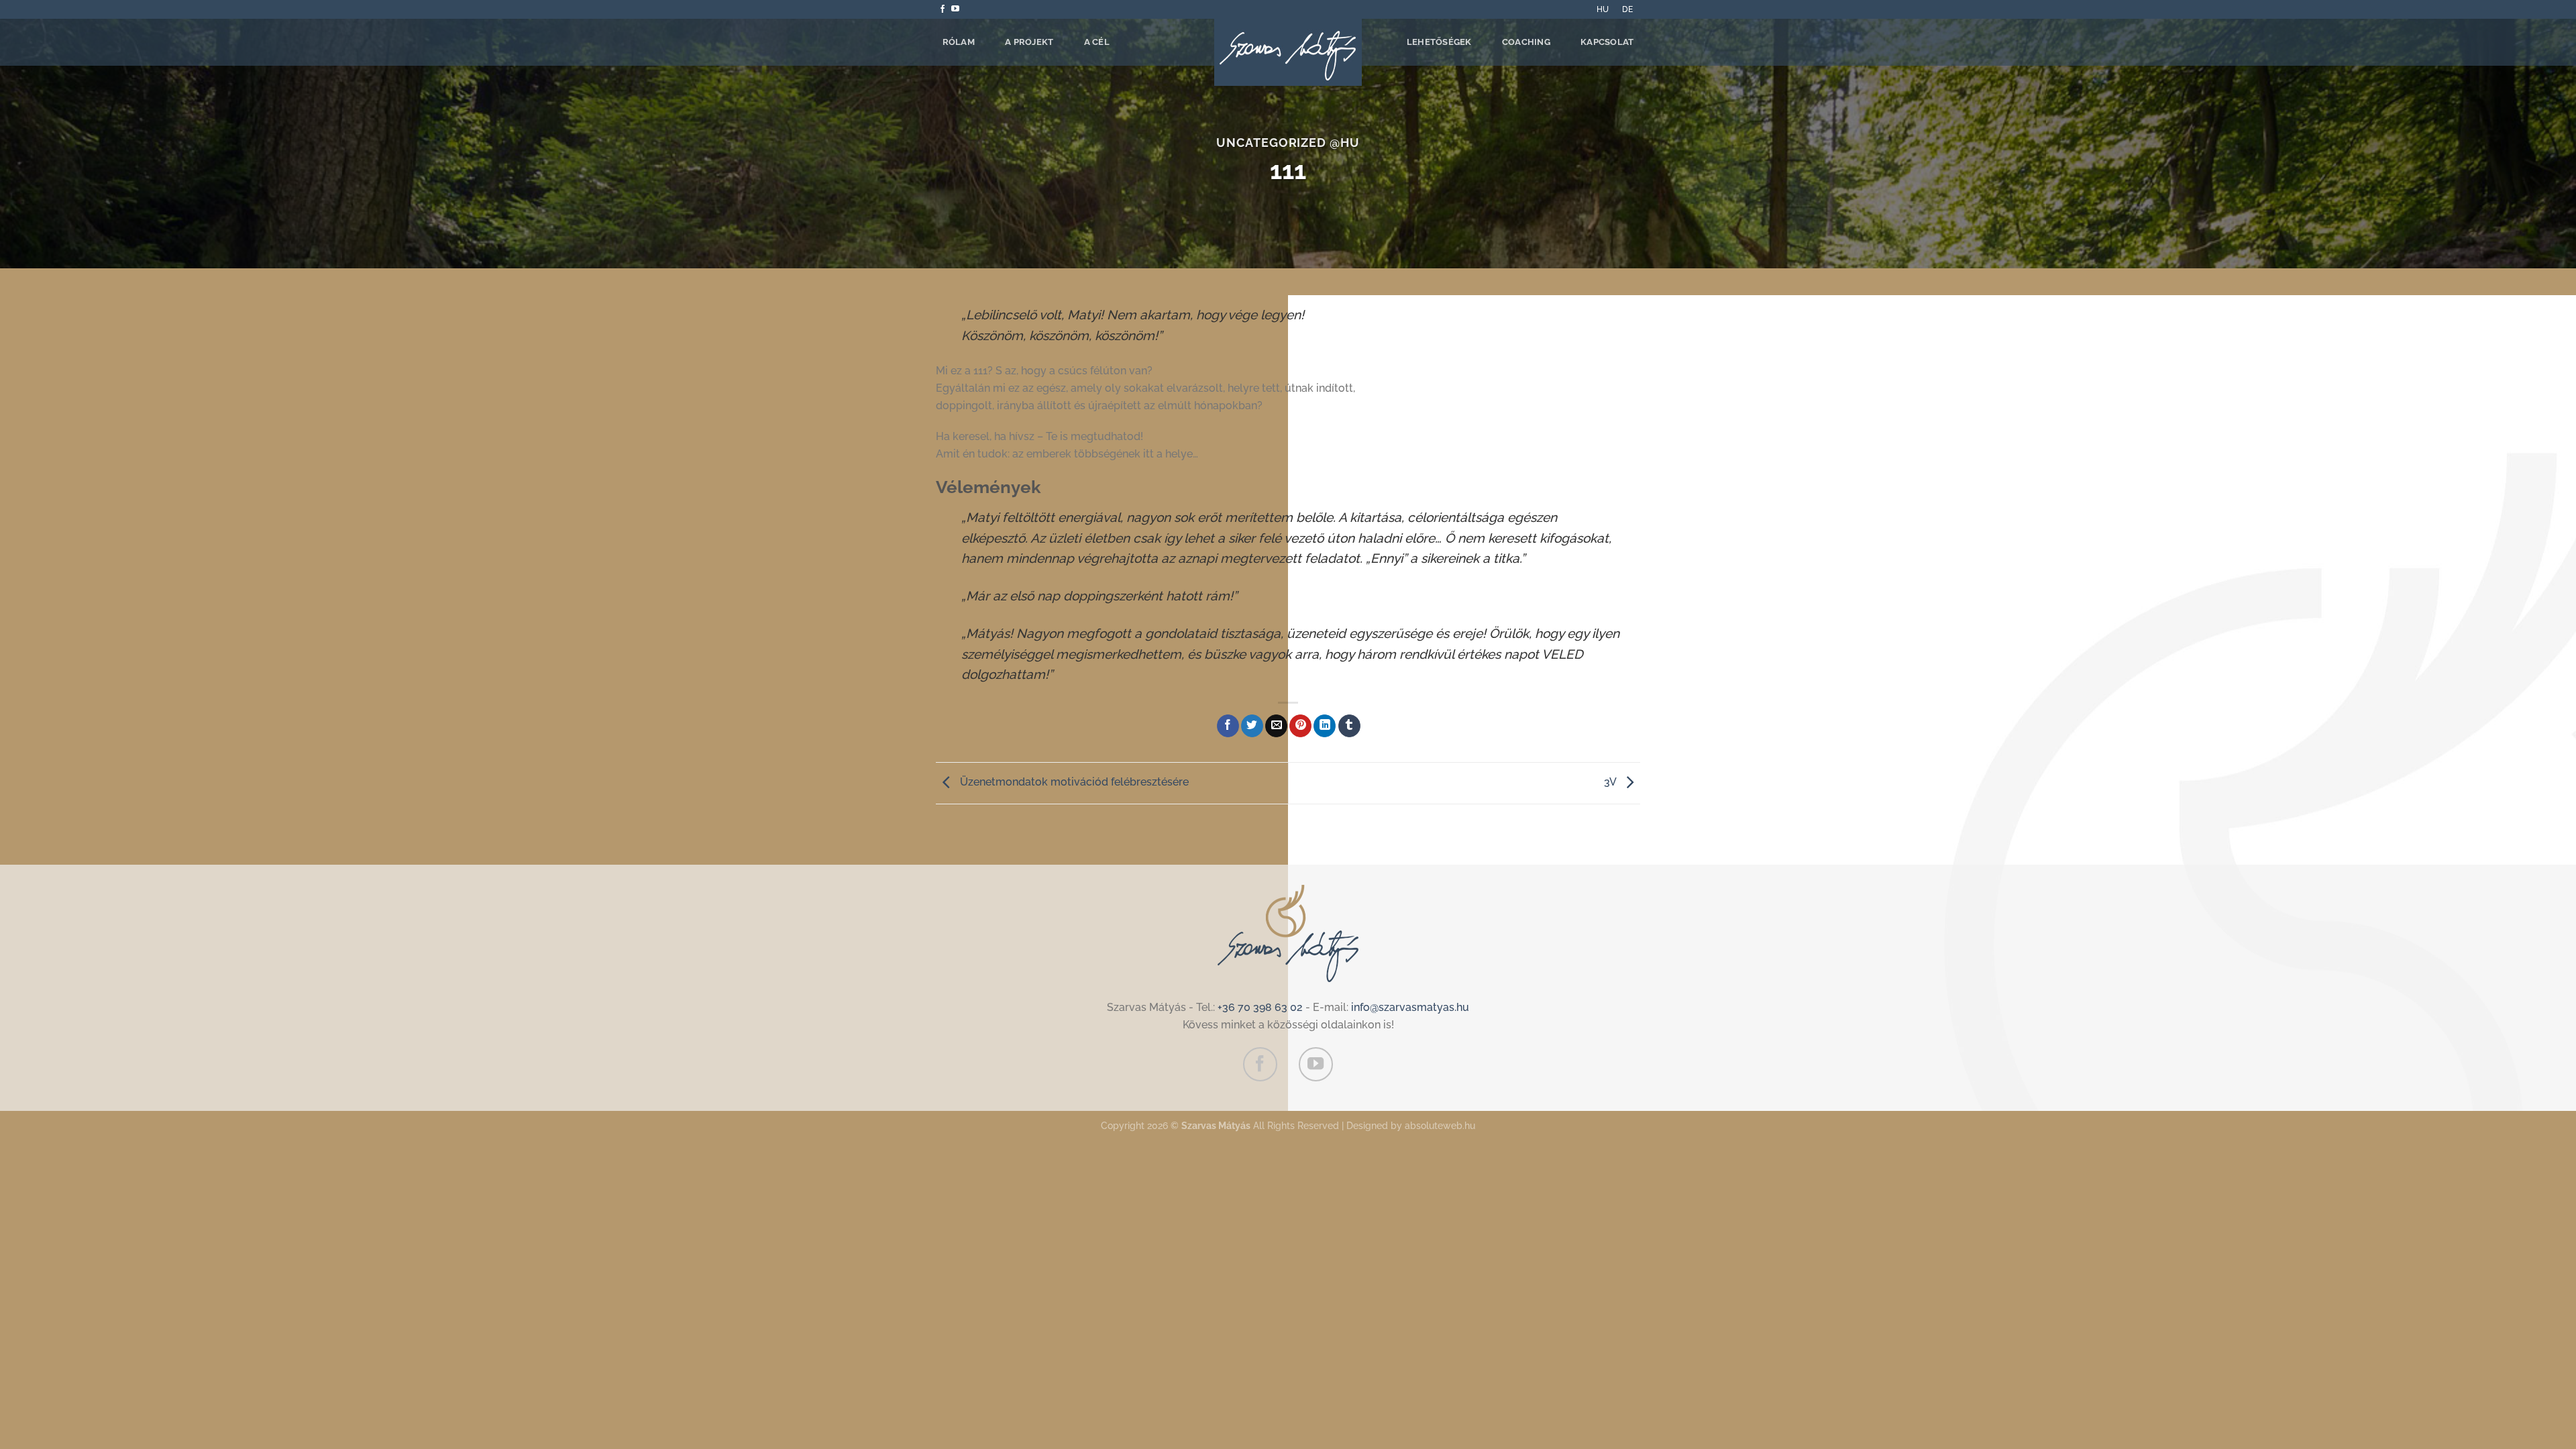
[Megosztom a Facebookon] (1228, 726)
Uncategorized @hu (1288, 143)
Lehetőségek (1439, 42)
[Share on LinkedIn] (1325, 726)
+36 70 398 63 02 (1260, 1007)
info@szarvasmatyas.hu (1410, 1007)
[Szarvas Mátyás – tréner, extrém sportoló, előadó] (1288, 52)
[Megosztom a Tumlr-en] (1349, 726)
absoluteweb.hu (1440, 1125)
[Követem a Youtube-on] (955, 9)
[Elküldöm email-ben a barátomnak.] (1276, 726)
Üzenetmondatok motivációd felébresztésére (1073, 782)
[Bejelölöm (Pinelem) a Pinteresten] (1300, 726)
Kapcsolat (1607, 42)
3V (1611, 782)
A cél (1097, 42)
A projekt (1029, 42)
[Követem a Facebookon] (943, 9)
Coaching (1526, 42)
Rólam (959, 42)
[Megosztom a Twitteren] (1252, 726)
